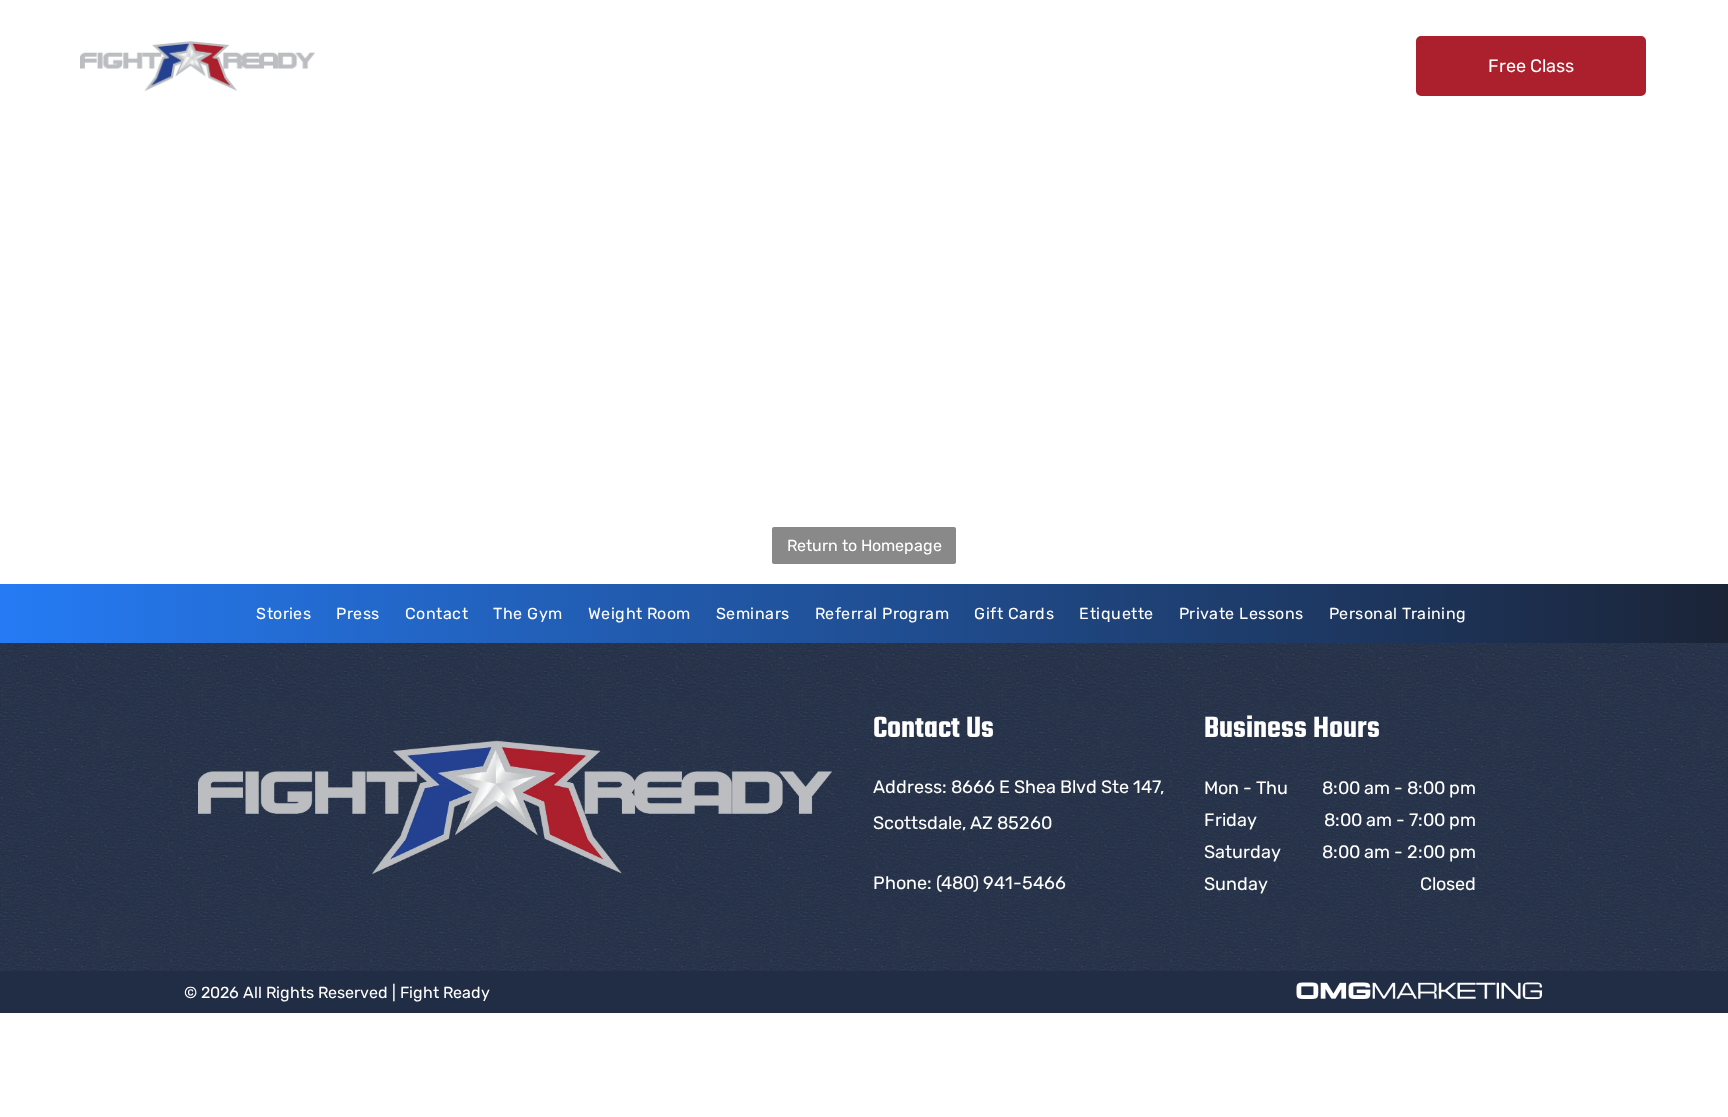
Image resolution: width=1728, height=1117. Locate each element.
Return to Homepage (864, 545)
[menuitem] (644, 66)
